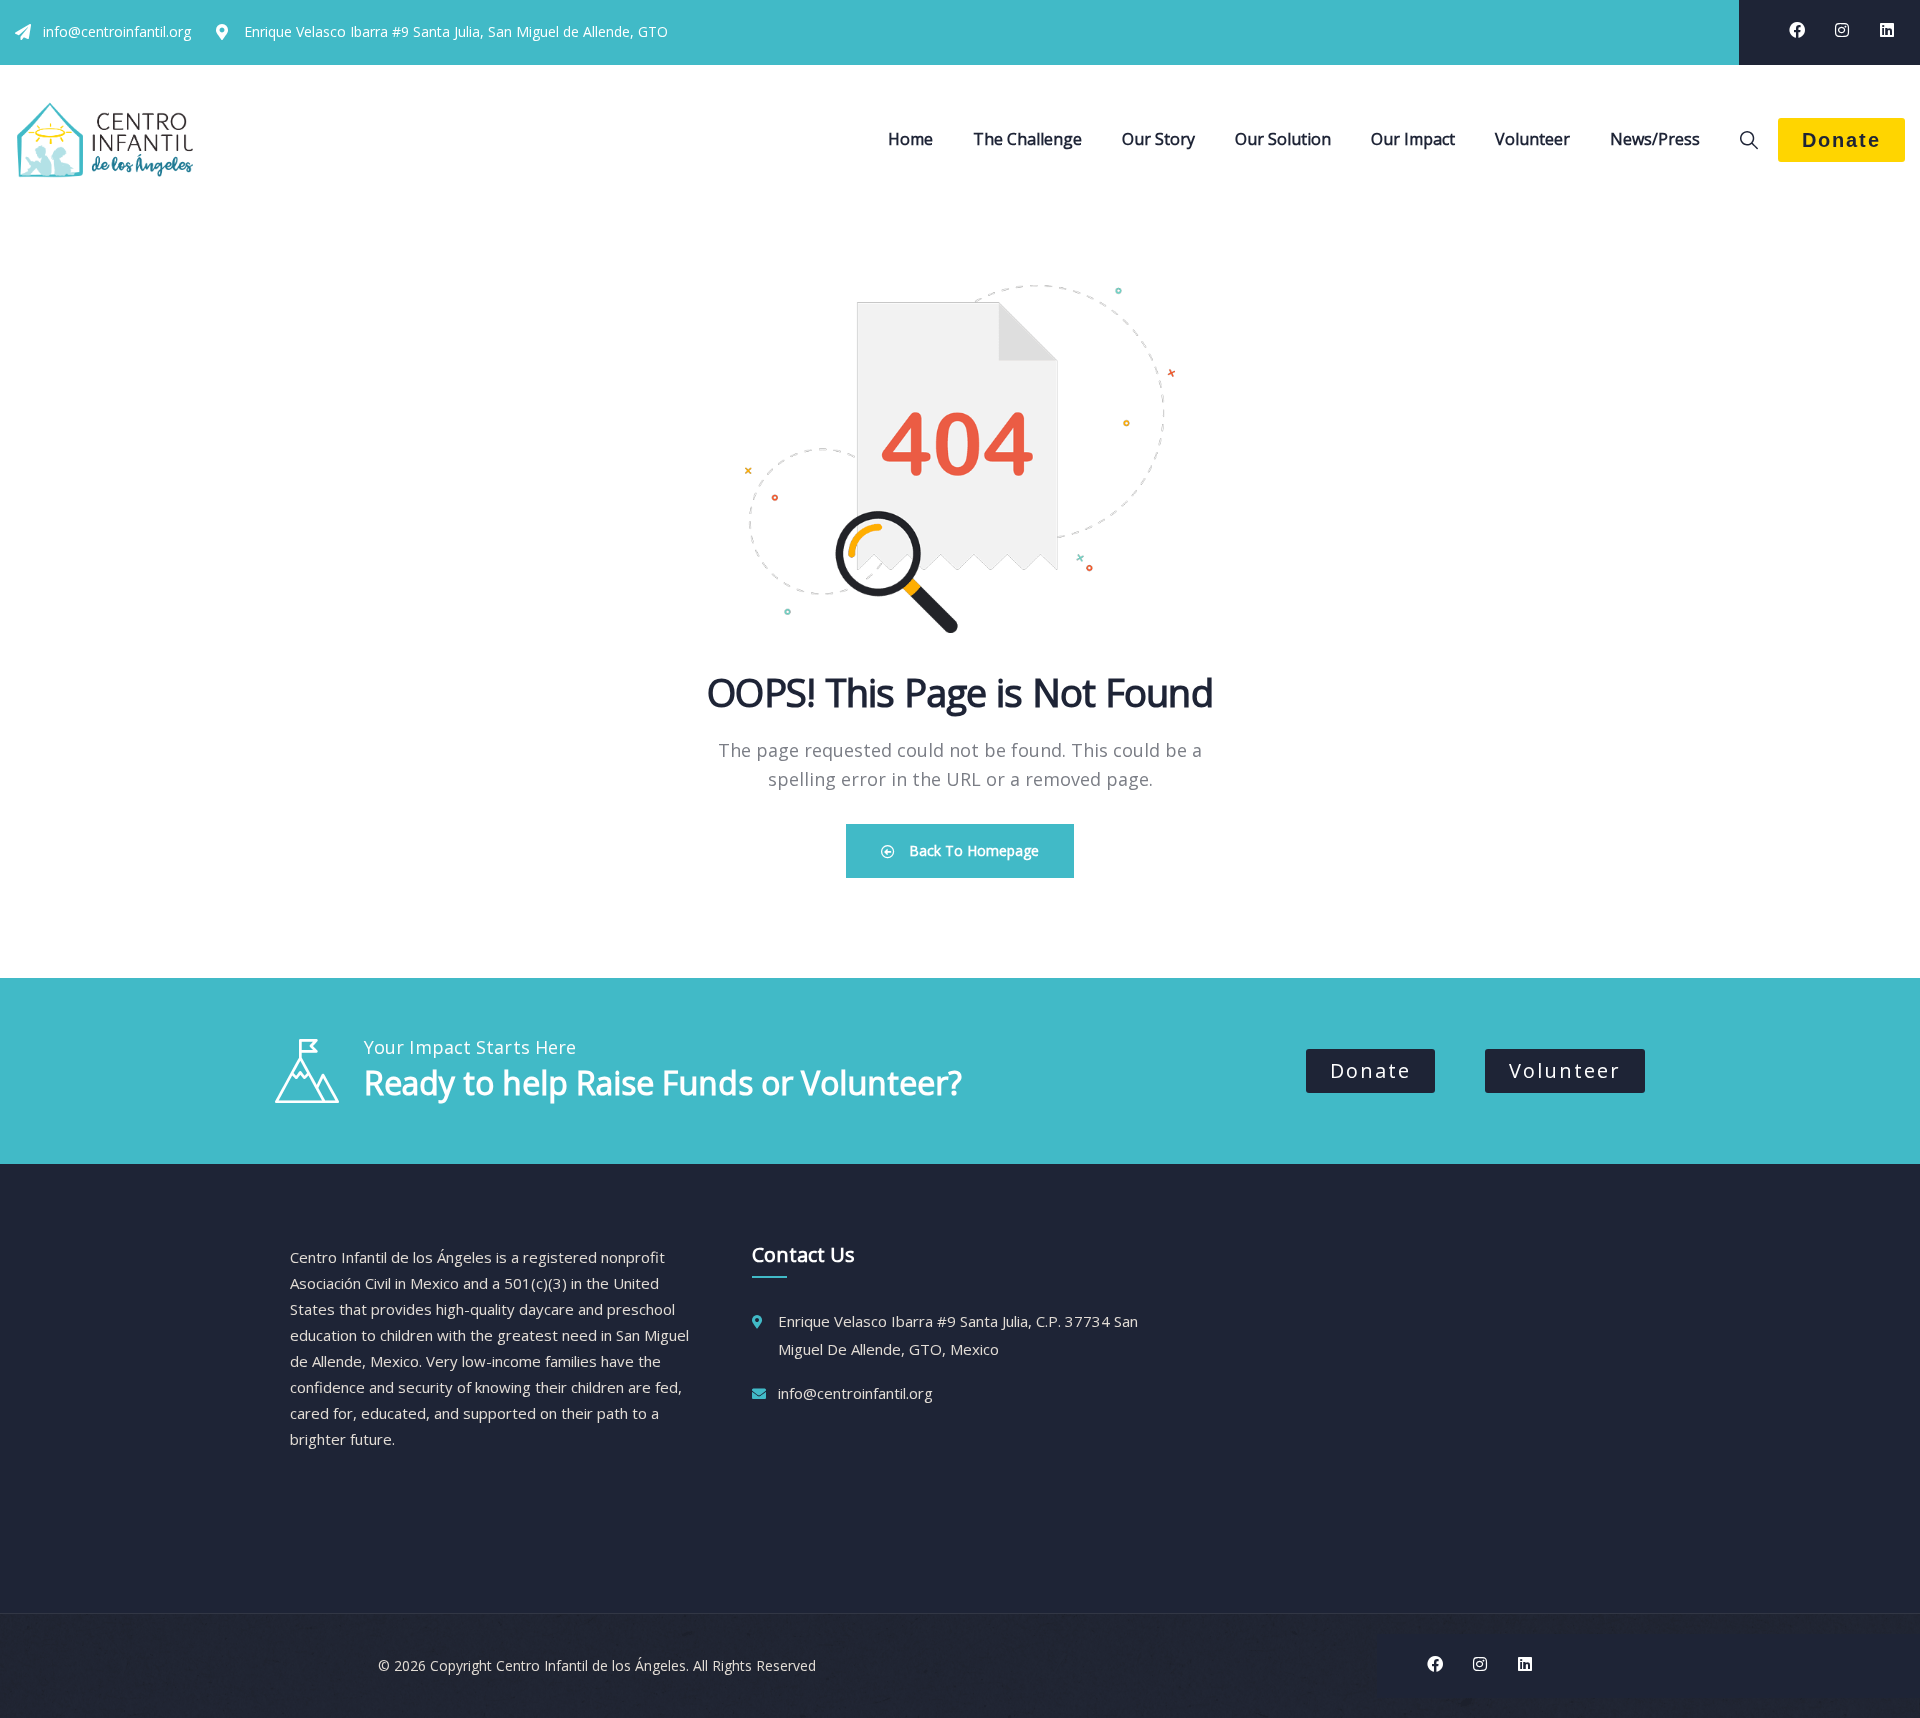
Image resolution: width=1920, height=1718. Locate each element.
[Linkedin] (1887, 30)
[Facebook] (1797, 30)
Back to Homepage (972, 850)
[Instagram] (1842, 30)
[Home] (105, 139)
